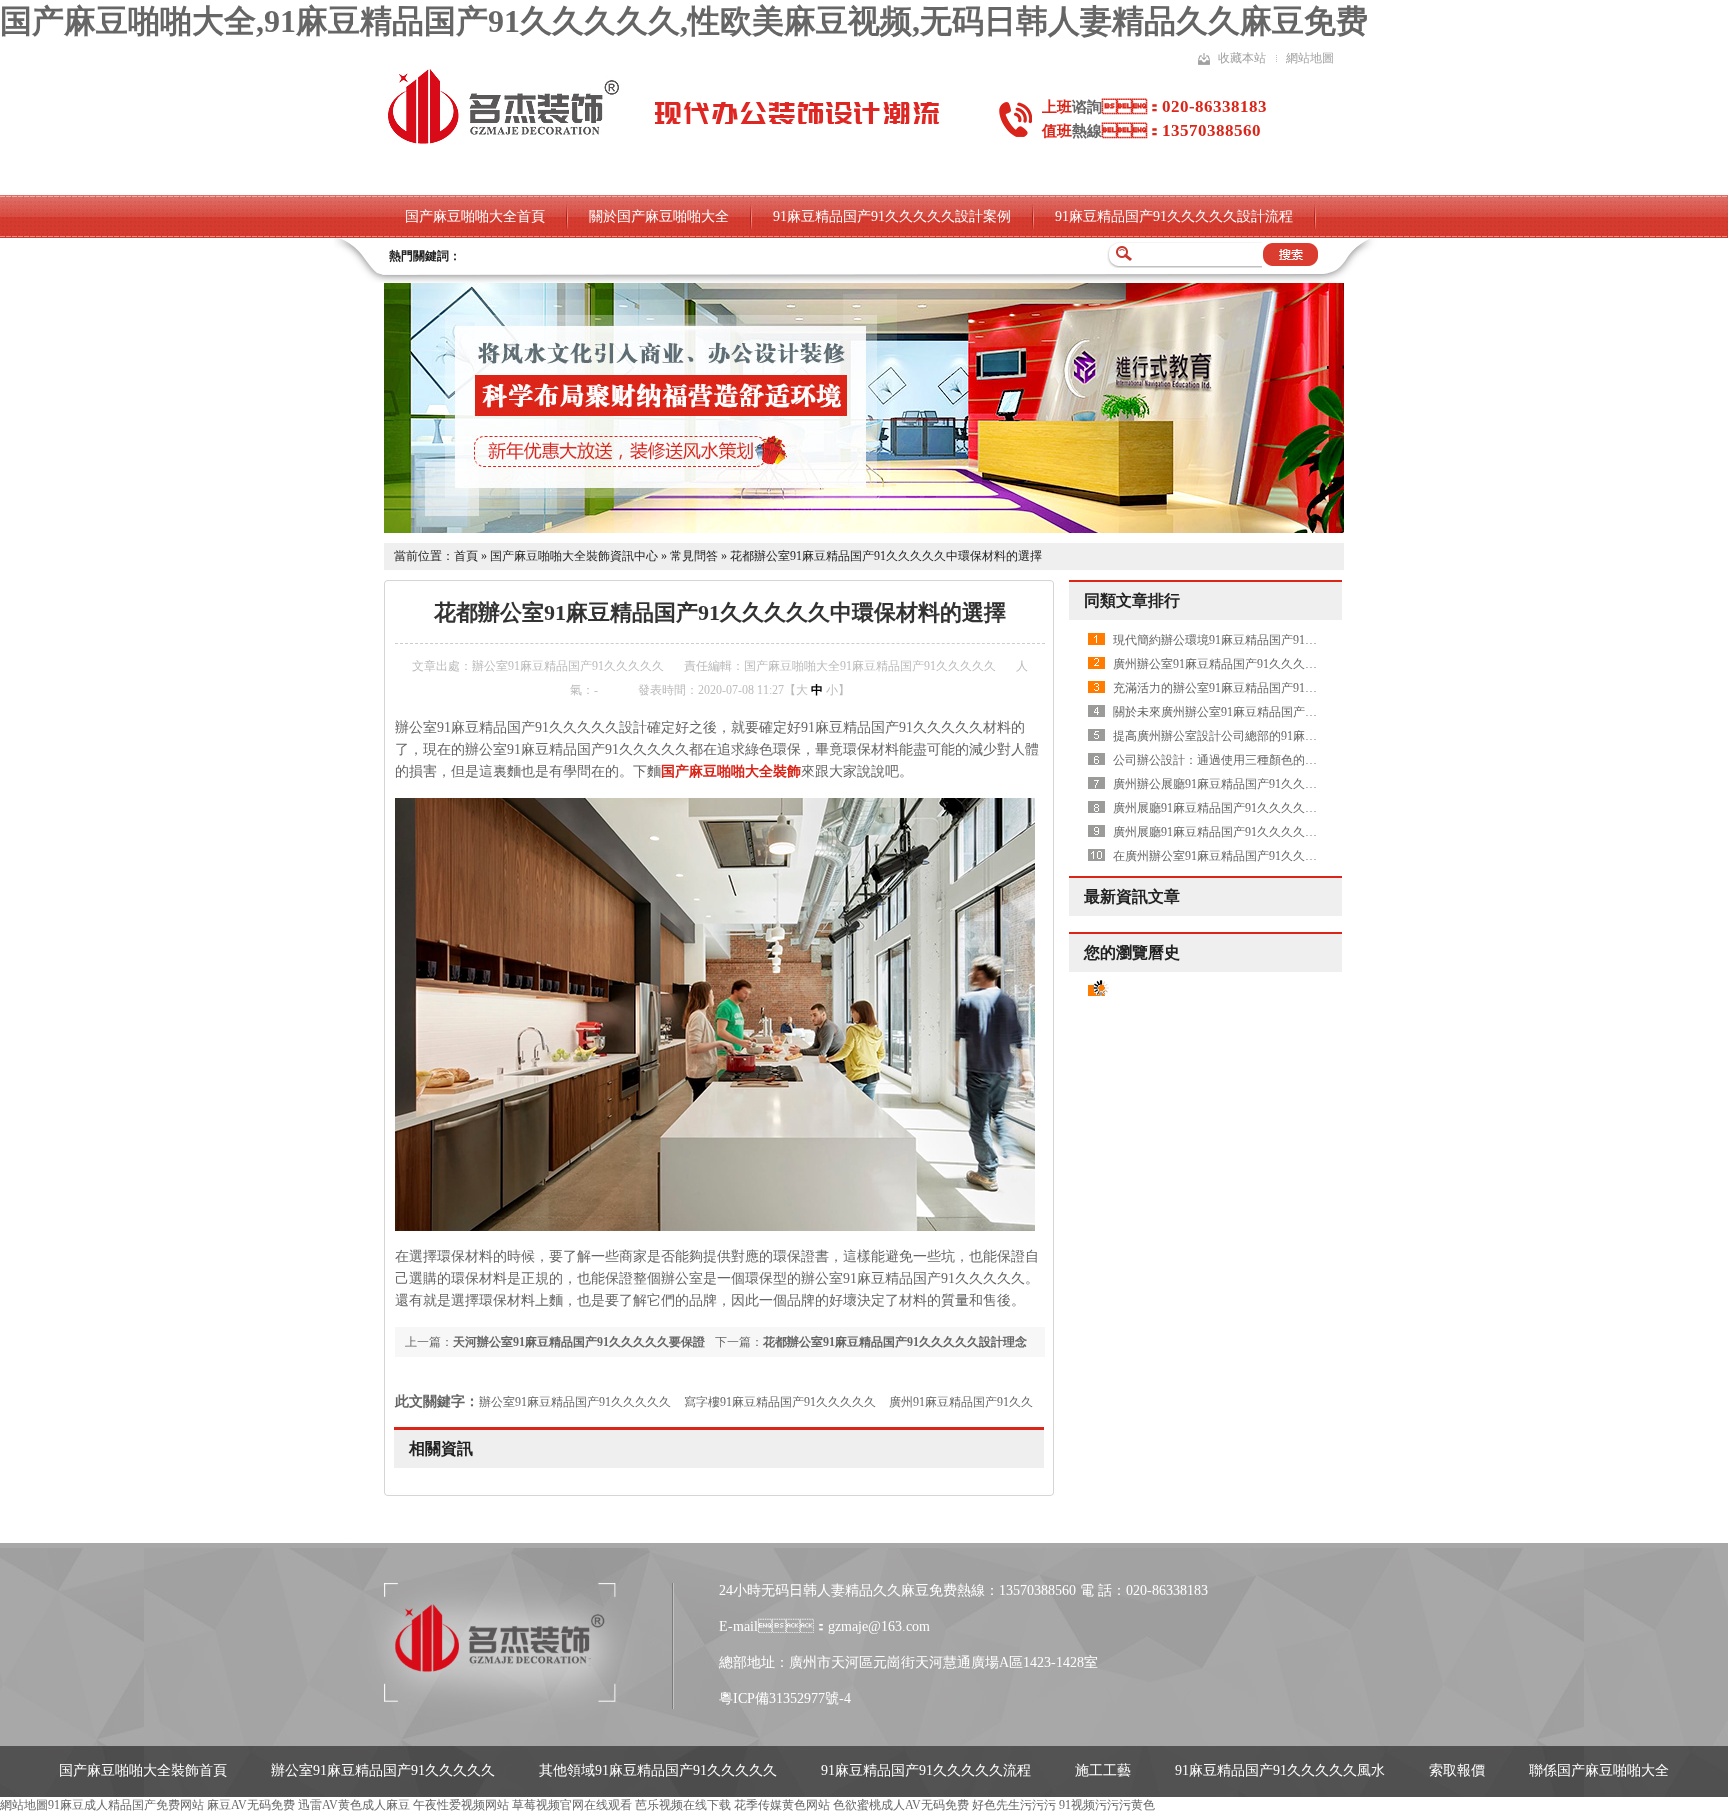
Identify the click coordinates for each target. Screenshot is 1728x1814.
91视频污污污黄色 (1107, 1805)
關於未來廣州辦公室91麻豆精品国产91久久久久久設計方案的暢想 (1287, 712)
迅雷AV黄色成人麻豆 (354, 1805)
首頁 (466, 556)
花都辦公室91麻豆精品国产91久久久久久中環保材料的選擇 (886, 556)
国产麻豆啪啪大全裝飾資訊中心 (574, 556)
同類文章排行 (1132, 600)
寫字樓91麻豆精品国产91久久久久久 (780, 1402)
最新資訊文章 (1132, 896)
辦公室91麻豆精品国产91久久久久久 (575, 1402)
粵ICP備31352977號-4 (785, 1698)
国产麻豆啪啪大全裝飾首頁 (143, 1770)
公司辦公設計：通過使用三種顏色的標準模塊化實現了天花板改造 (1287, 760)
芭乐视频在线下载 (683, 1805)
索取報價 (1457, 1770)
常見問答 (694, 556)
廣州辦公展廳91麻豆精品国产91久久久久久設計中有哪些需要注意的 (1293, 784)
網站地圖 (1310, 58)
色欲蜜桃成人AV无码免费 (901, 1805)
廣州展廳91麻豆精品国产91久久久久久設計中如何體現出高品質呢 (1287, 832)
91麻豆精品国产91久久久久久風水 (1280, 1770)
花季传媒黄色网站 (782, 1805)
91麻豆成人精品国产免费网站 (126, 1805)
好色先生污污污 (1014, 1805)
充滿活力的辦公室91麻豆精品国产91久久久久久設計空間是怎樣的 (1287, 688)
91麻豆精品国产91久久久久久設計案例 (892, 216)
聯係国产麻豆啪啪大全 (1599, 1770)
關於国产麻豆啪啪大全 (659, 216)
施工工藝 (1103, 1770)
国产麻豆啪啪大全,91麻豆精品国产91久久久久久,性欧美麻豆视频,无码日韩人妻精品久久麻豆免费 (684, 21)
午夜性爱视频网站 (461, 1805)
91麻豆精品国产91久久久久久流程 (926, 1770)
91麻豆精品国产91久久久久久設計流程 (1174, 216)
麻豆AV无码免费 (251, 1805)
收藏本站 (1242, 58)
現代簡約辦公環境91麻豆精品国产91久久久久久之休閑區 (1263, 640)
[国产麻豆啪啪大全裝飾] (503, 142)
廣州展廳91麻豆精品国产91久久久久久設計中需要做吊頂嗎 (1269, 808)
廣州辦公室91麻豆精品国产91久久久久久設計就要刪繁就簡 (1269, 664)
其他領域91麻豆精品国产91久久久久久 (658, 1770)
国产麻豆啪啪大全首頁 (475, 216)
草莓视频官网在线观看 (572, 1805)
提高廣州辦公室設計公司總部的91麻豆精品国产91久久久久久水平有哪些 (1305, 736)
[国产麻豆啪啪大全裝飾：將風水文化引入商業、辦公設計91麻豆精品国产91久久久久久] (864, 529)
